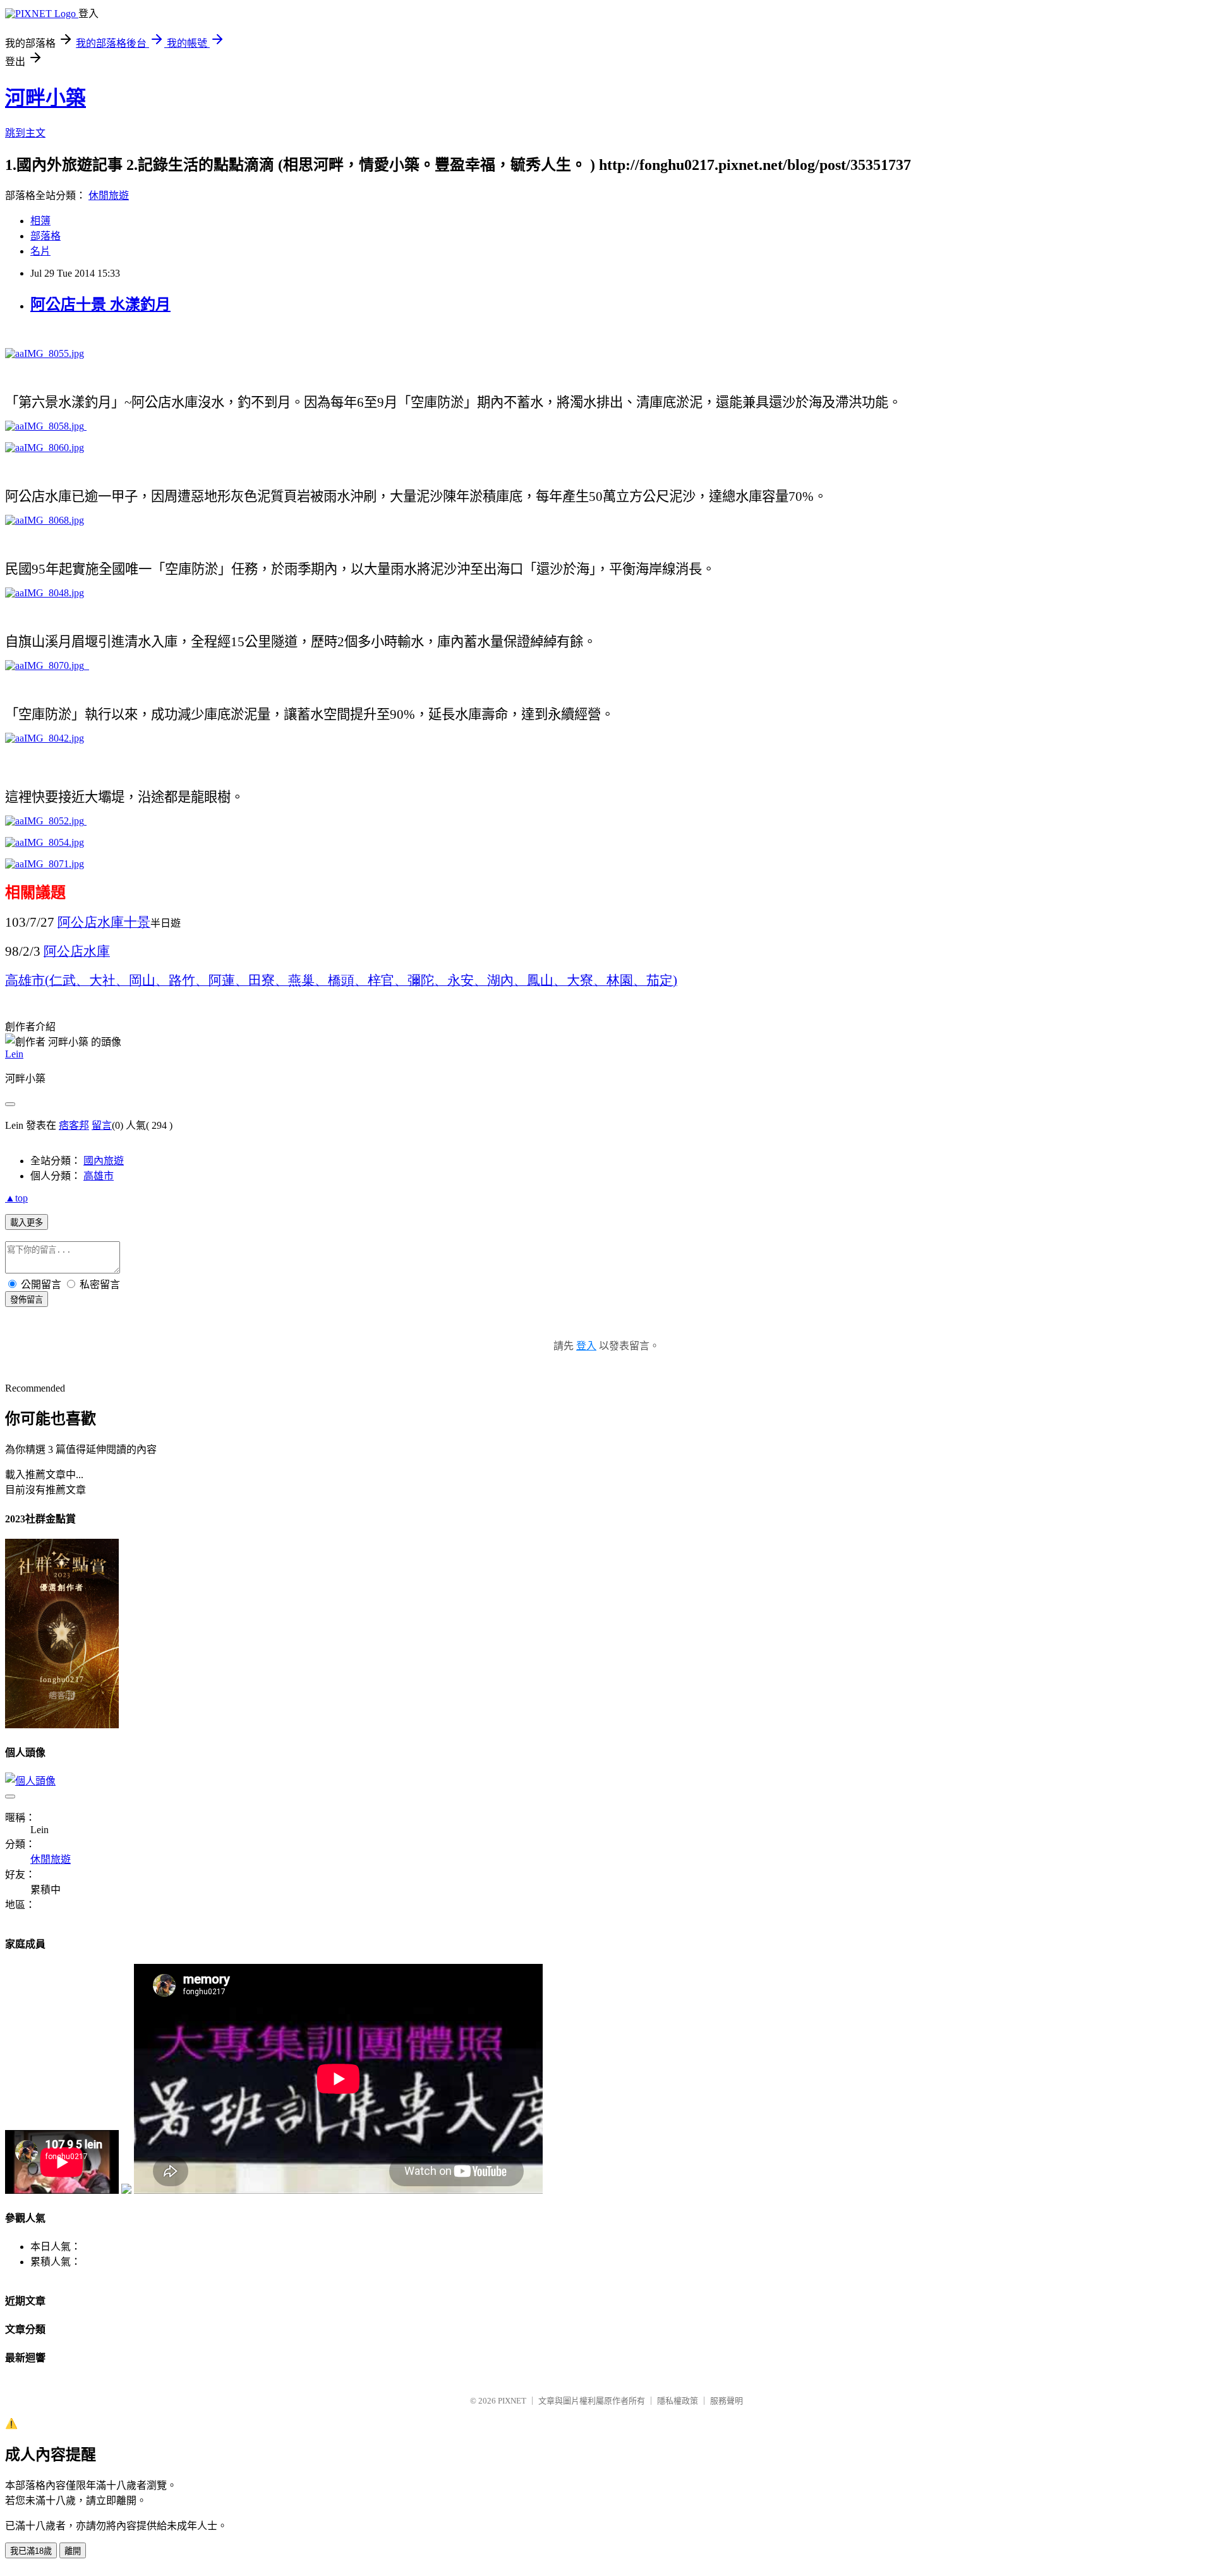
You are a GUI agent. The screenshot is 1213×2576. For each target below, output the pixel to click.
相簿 (40, 221)
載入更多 (27, 1223)
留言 (102, 1125)
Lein (14, 1054)
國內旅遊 (104, 1161)
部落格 (45, 236)
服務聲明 (727, 2401)
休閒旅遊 (109, 196)
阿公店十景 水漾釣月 (100, 304)
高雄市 (99, 1176)
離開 (73, 2551)
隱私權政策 (678, 2401)
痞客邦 (74, 1125)
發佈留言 (27, 1300)
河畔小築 (45, 98)
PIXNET (512, 2401)
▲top (16, 1198)
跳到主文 (25, 133)
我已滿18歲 (31, 2551)
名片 (40, 251)
